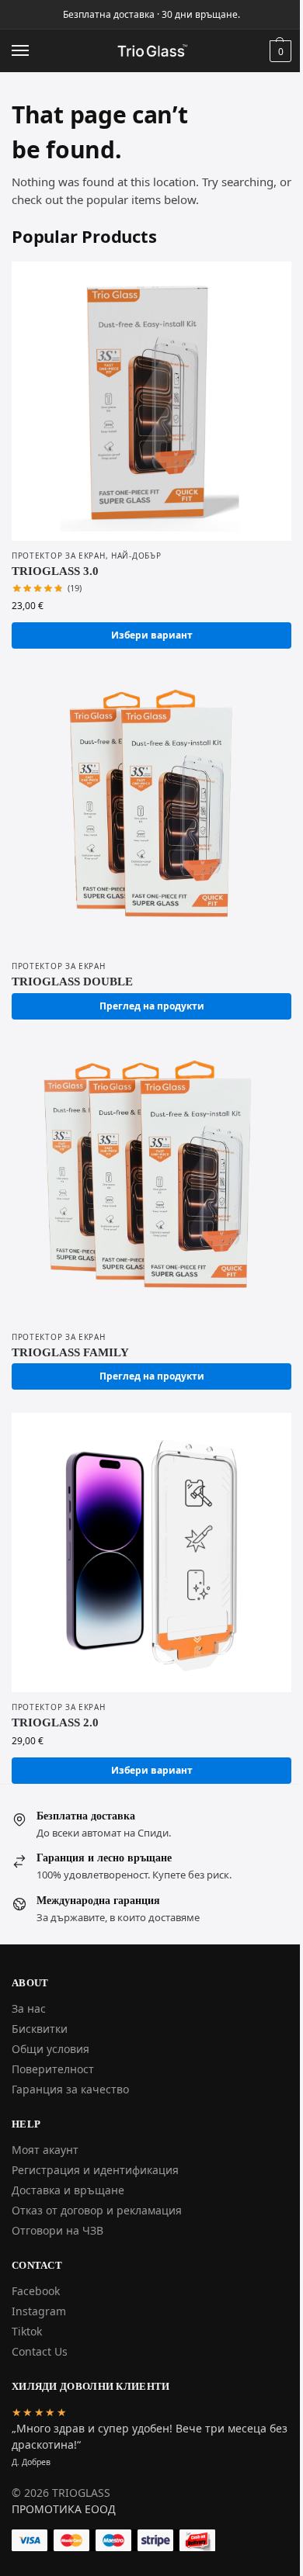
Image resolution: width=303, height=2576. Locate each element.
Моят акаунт (45, 2150)
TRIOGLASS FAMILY (70, 1352)
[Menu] (35, 51)
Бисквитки (40, 2029)
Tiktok (27, 2331)
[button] (279, 51)
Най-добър (136, 556)
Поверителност (53, 2069)
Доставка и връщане (68, 2190)
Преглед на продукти (152, 1006)
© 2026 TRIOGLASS (61, 2493)
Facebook (36, 2291)
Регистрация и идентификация (95, 2170)
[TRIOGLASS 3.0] (151, 401)
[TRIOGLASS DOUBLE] (151, 812)
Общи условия (50, 2049)
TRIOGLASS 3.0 (55, 571)
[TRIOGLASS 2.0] (151, 1553)
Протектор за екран (59, 556)
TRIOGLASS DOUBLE (72, 982)
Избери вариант (152, 635)
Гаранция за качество (70, 2089)
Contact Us (40, 2351)
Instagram (39, 2311)
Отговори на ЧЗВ (57, 2230)
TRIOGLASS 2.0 (55, 1723)
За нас (29, 2008)
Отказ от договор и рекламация (97, 2210)
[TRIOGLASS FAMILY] (151, 1182)
